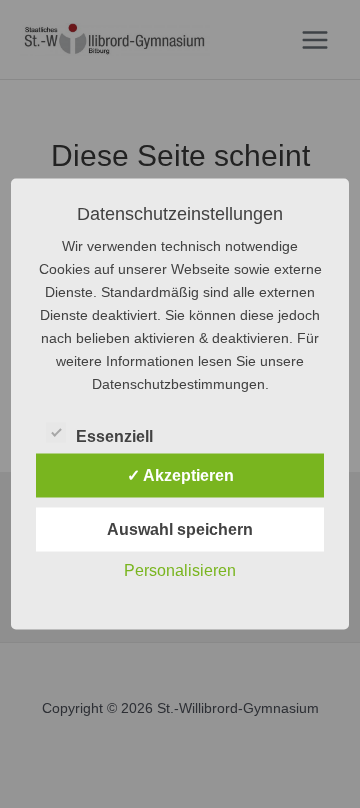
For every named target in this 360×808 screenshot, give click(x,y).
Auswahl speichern (180, 529)
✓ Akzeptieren (180, 475)
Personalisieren (180, 570)
